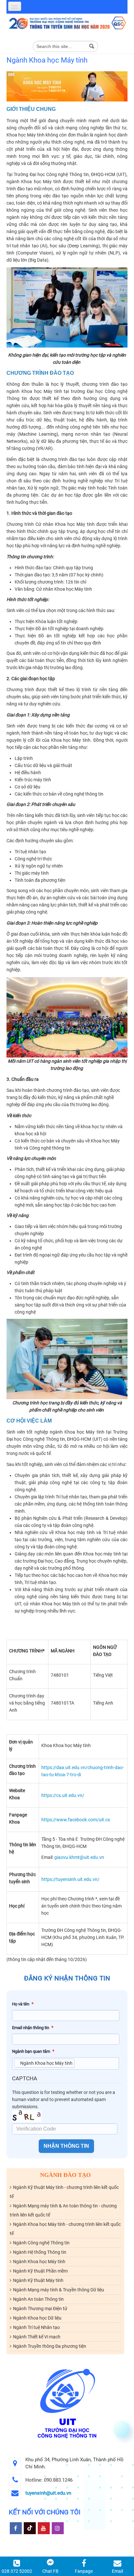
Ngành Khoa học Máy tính (39, 2262)
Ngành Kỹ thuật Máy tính (38, 2280)
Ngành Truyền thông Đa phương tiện (50, 2346)
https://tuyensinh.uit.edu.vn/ (70, 1879)
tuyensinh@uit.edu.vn (48, 2493)
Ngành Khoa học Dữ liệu (37, 2318)
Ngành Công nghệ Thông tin (41, 2243)
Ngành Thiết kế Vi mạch (37, 2337)
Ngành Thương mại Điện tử (40, 2309)
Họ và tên (23, 2004)
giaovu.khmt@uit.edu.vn (79, 1857)
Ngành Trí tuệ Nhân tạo (36, 2327)
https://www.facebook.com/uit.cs (76, 1820)
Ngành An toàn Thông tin (38, 2299)
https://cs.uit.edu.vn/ (63, 1795)
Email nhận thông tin (33, 2027)
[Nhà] (67, 23)
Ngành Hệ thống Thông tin (40, 2252)
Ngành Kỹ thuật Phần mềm (40, 2271)
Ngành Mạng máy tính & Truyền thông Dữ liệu (59, 2290)
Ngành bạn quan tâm (33, 2051)
